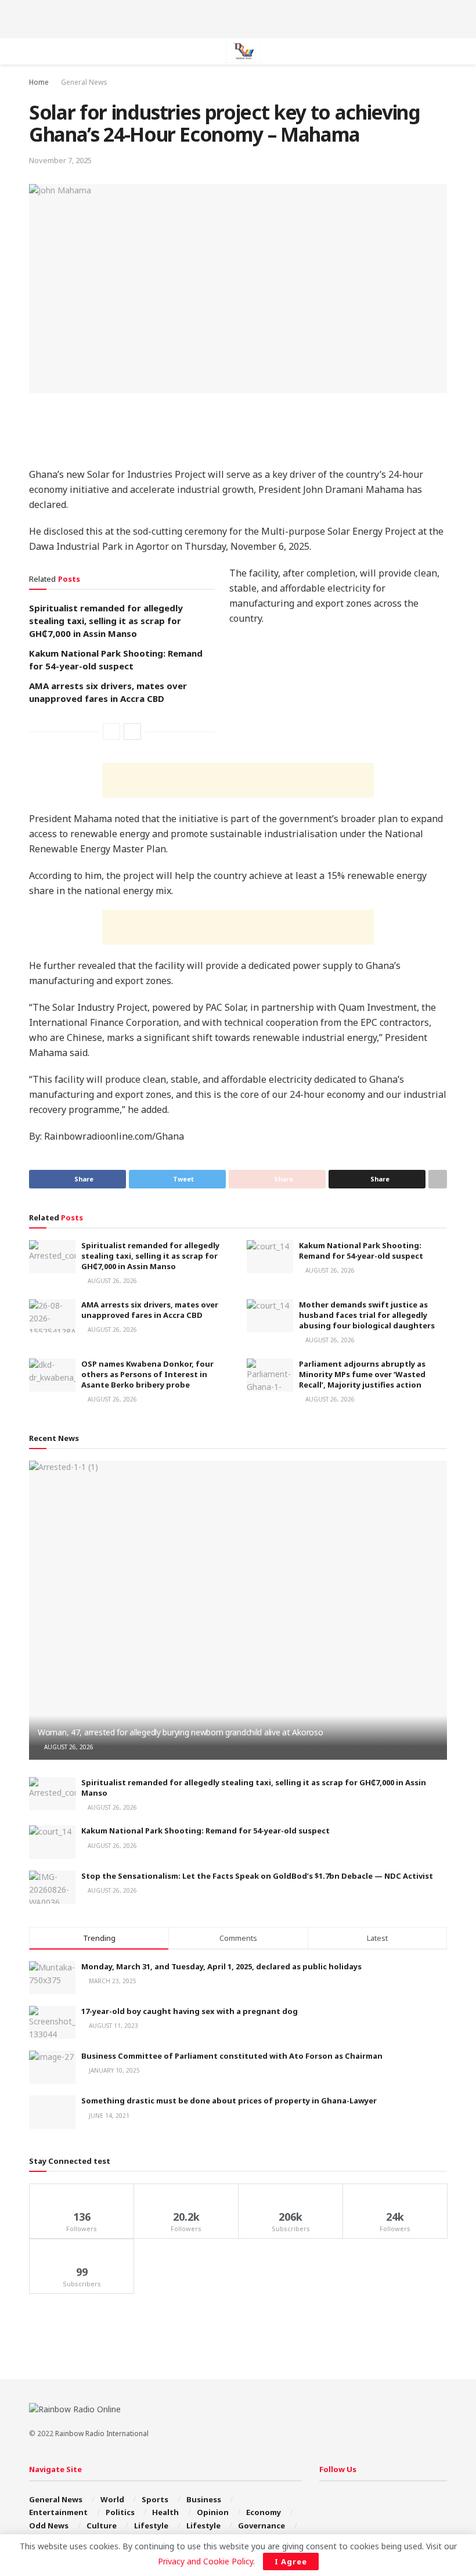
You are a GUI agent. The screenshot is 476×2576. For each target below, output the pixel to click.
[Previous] (111, 732)
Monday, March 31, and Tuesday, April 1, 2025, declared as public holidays (221, 1966)
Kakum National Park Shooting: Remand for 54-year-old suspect (361, 1251)
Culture (102, 2525)
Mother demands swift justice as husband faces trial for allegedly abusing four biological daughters (367, 1315)
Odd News (49, 2525)
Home (39, 82)
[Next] (132, 732)
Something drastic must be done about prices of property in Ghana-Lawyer (229, 2101)
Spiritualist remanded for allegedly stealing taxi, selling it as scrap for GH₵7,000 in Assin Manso (106, 621)
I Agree (291, 2561)
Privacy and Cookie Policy (205, 2561)
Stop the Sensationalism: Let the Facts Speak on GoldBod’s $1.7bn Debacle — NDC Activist (257, 1876)
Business (204, 2499)
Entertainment (58, 2512)
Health (165, 2512)
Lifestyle (151, 2525)
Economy (264, 2512)
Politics (120, 2512)
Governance (262, 2525)
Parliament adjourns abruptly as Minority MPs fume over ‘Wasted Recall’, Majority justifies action (362, 1374)
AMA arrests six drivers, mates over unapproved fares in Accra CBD (150, 1310)
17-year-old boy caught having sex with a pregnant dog (190, 2011)
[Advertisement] (238, 17)
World (112, 2499)
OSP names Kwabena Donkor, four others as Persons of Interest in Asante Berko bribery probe (147, 1374)
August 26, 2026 (111, 1281)
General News (84, 82)
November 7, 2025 (60, 160)
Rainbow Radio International (102, 2433)
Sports (155, 2499)
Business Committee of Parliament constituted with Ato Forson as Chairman (232, 2056)
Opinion (213, 2512)
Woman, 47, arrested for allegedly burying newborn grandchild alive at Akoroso (180, 1732)
